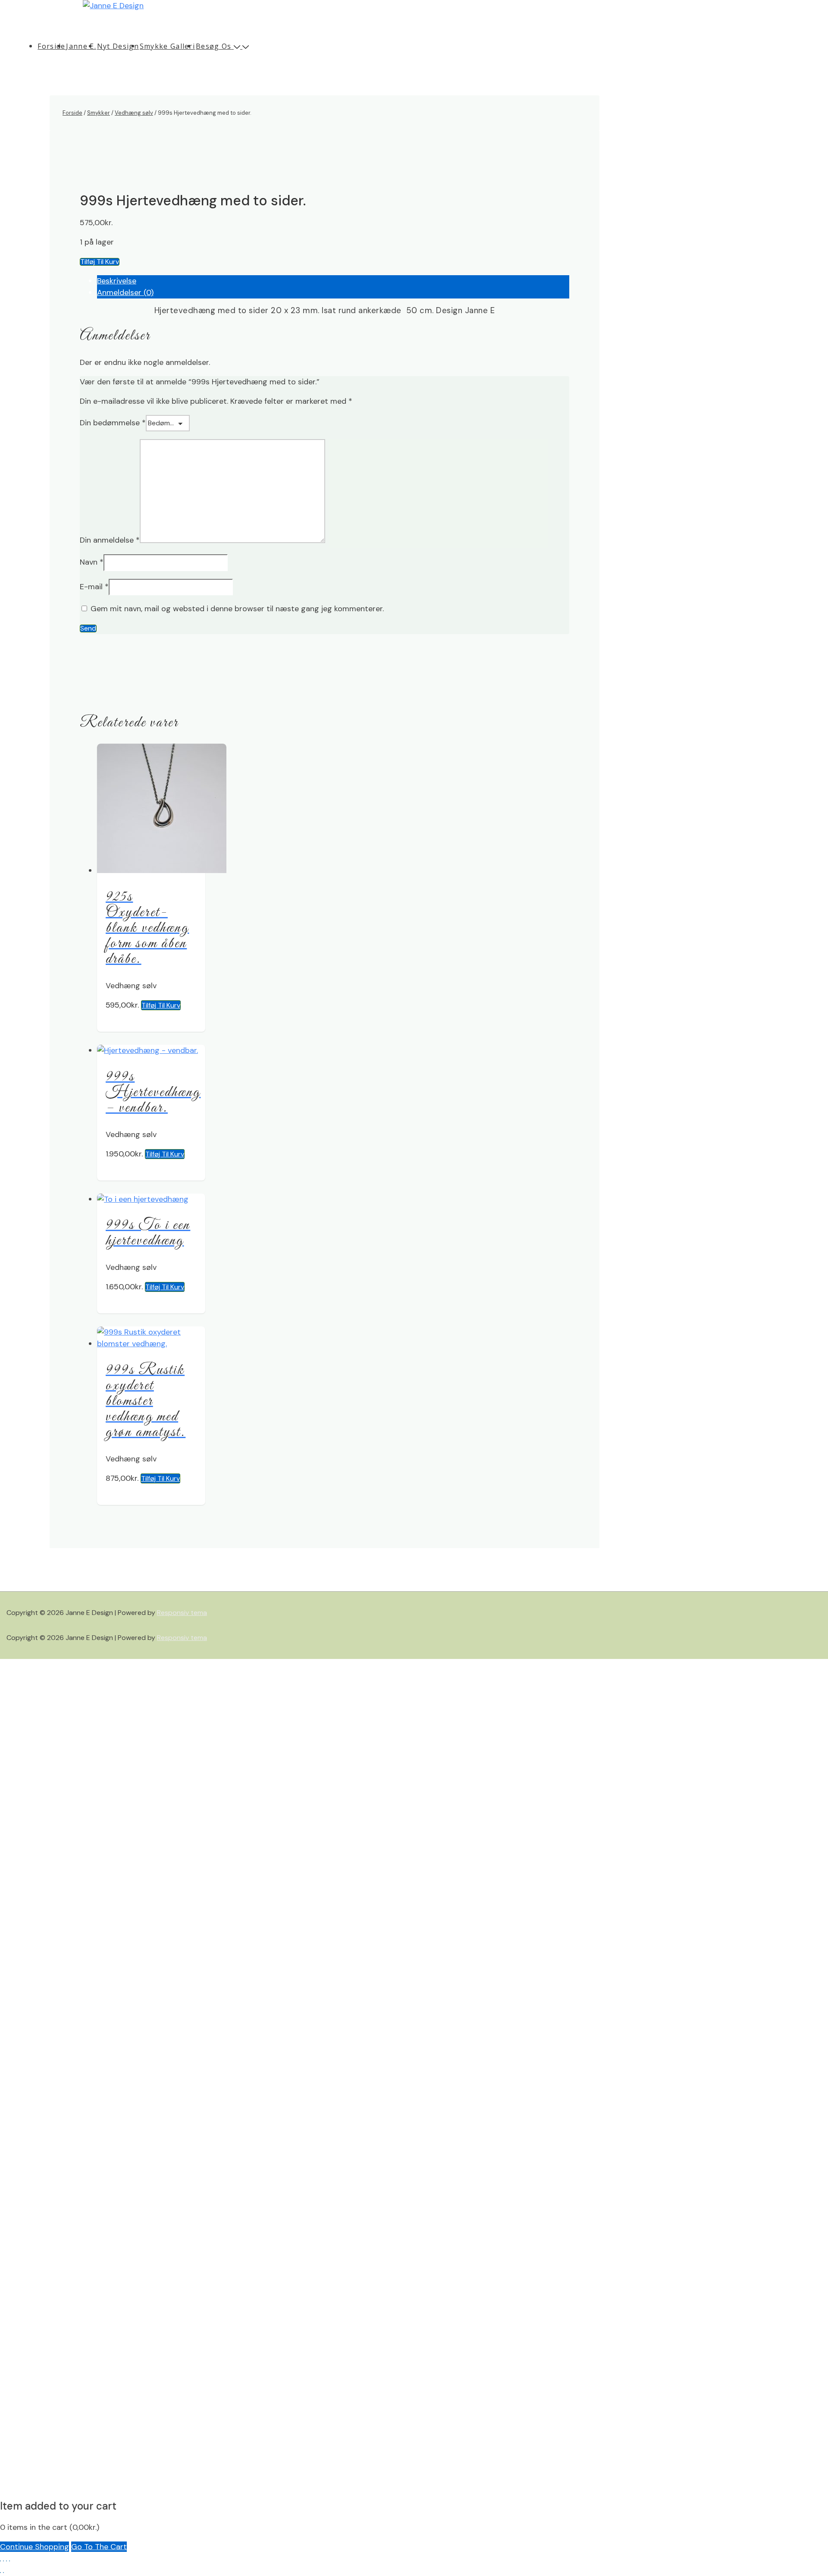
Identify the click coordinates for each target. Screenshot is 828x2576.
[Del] (6, 2561)
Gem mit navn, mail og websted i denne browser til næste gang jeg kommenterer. (237, 609)
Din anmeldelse (110, 540)
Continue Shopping (34, 2547)
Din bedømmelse (113, 423)
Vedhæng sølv (134, 113)
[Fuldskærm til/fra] (3, 2561)
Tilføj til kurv (100, 262)
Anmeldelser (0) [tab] (125, 292)
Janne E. (81, 46)
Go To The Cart (99, 2547)
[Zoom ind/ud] (0, 2561)
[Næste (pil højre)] (3, 2573)
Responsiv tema (182, 1613)
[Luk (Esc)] (9, 2561)
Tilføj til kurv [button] (161, 1005)
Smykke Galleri (167, 46)
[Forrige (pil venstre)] (0, 2573)
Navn (92, 562)
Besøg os (213, 46)
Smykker (99, 113)
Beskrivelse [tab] (117, 281)
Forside (51, 46)
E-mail (94, 587)
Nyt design (118, 46)
